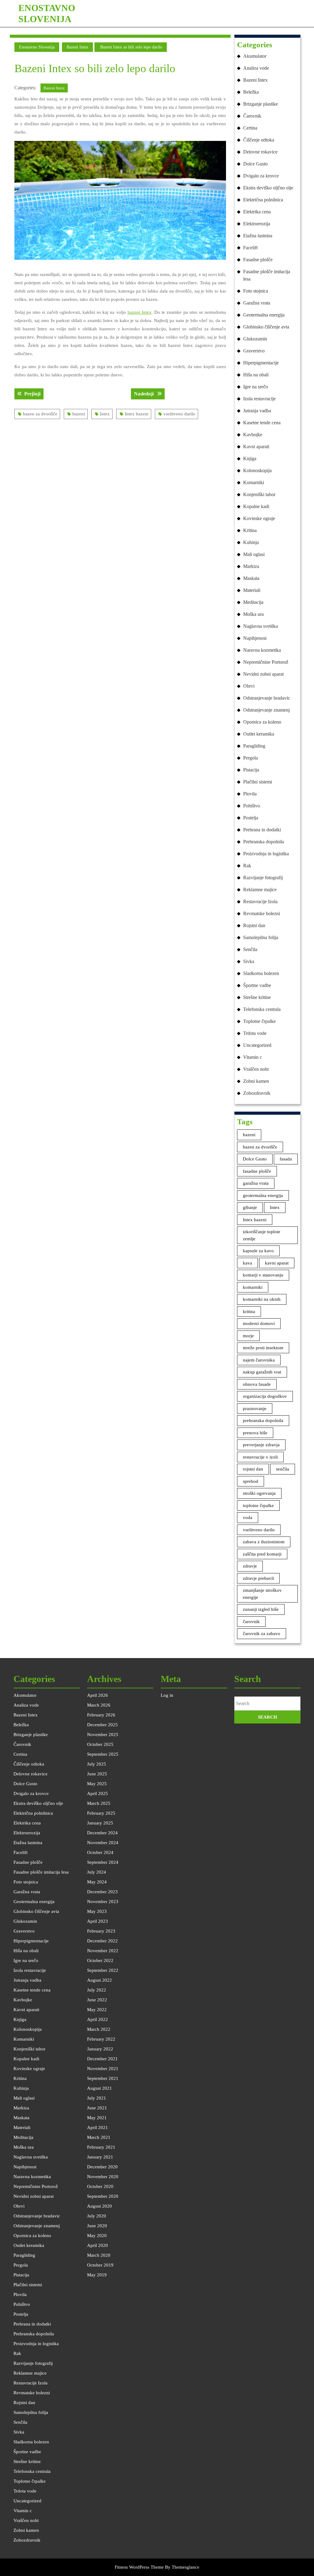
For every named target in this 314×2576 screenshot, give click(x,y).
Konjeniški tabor (259, 494)
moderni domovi (259, 1323)
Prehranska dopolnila (264, 842)
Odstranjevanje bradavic (267, 698)
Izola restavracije (259, 399)
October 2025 (100, 1744)
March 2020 (99, 2255)
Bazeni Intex (77, 47)
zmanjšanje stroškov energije (262, 1594)
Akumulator (255, 56)
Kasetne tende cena (262, 423)
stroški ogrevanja (259, 1493)
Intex (105, 414)
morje (248, 1336)
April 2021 (98, 2127)
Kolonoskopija (257, 470)
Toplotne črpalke (259, 1021)
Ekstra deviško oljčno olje (268, 188)
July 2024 (97, 1872)
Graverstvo (254, 351)
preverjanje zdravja (261, 1445)
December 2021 (102, 2059)
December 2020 (102, 2167)
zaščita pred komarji (262, 1554)
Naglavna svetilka (260, 626)
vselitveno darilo (179, 414)
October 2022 (100, 1960)
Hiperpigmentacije (261, 363)
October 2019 (100, 2265)
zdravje (250, 1566)
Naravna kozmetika (262, 650)
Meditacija (253, 602)
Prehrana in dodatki (262, 830)
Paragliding (254, 746)
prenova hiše (255, 1433)
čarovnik (251, 1622)
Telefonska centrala (262, 1009)
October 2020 (100, 2186)
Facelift (250, 248)
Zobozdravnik (257, 1093)
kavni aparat (277, 1263)
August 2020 (100, 2206)
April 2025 (98, 1793)
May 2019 (97, 2275)
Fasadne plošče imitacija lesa (267, 275)
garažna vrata (256, 1183)
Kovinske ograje (259, 518)
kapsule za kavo (258, 1251)
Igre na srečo (256, 387)
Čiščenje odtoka (259, 140)
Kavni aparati (256, 447)
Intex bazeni (137, 414)
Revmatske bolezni (262, 913)
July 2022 (97, 1990)
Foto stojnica (256, 291)
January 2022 (100, 2049)
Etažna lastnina (258, 236)
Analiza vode (256, 68)
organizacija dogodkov (265, 1396)
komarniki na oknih (262, 1299)
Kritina (250, 530)
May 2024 (97, 1882)
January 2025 (100, 1823)
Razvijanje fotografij (263, 878)
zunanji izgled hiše (261, 1609)
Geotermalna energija (264, 315)
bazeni (79, 414)
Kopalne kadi (256, 506)
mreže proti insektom (263, 1348)
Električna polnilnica (263, 200)
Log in (167, 1695)
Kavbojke (253, 435)
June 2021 (97, 2108)
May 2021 (97, 2118)
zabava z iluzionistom (264, 1542)
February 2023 (101, 1931)
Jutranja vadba (257, 411)
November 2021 (103, 2069)
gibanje (250, 1207)
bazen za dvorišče (40, 414)
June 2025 (97, 1774)
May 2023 (97, 1911)
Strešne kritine (257, 997)
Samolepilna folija (261, 937)
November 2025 (103, 1735)
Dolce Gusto (255, 164)
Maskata (251, 578)
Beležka (251, 92)
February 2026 (101, 1715)
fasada (286, 1159)
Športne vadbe (257, 985)
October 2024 (100, 1852)
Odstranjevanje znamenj (266, 710)
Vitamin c (253, 1057)
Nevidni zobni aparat (263, 674)
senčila (283, 1469)
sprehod (251, 1481)
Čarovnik (252, 116)
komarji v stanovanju (263, 1275)
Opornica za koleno (262, 722)
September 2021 (103, 2078)
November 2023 (103, 1902)
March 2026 (99, 1705)
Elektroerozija (257, 224)
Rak (247, 866)
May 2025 (97, 1784)
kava (247, 1263)
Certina (250, 128)
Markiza (251, 566)
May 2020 (97, 2236)
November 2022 (103, 1951)
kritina (249, 1311)
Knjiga (250, 458)
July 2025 (97, 1764)
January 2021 (100, 2157)
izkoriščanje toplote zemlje (262, 1235)
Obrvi (249, 686)
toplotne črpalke (258, 1506)
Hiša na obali (256, 375)
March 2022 (99, 2029)
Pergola (251, 758)
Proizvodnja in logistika (266, 854)
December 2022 (102, 1941)
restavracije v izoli (260, 1457)
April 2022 (98, 2019)
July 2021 (97, 2098)
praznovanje (255, 1408)
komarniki (253, 1287)
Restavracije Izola (260, 901)
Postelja (251, 818)
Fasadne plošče (258, 260)
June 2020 (97, 2226)
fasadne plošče (257, 1171)
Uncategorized (257, 1045)
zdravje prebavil (258, 1578)
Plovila (250, 794)
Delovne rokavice (260, 152)
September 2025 (103, 1754)
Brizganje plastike (260, 104)
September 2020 (103, 2196)
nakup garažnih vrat (262, 1372)
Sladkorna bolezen (261, 973)
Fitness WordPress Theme (139, 2567)
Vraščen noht (256, 1069)
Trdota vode (255, 1033)
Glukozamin (255, 339)
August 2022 (100, 1980)
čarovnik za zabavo (262, 1634)
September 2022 (103, 1970)
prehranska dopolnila (263, 1420)
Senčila (250, 949)
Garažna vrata (257, 303)
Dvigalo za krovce (261, 176)
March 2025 (99, 1803)
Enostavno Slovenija (37, 47)
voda (248, 1517)
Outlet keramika (259, 734)
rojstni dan (253, 1469)
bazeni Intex (140, 312)
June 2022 (97, 2000)
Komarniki (254, 482)
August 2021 (100, 2088)
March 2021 (99, 2137)
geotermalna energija (263, 1195)
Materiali (252, 590)
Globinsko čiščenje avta (266, 327)
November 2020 (103, 2177)
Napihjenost (255, 638)
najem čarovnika (259, 1360)
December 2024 (102, 1833)
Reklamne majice (260, 890)
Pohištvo (252, 806)
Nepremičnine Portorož (266, 662)
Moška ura (253, 614)
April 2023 (98, 1921)
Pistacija (251, 770)
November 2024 (103, 1843)
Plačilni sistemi (258, 782)
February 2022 (101, 2039)
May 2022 (97, 2010)
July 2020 (97, 2216)
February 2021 (101, 2147)
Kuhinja (251, 542)
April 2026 (98, 1695)
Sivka (249, 961)
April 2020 (98, 2245)
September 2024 (103, 1862)
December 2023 (102, 1892)
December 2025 (102, 1725)
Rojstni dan (254, 925)
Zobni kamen (256, 1081)
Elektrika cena (257, 212)
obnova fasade (257, 1384)
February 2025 (101, 1813)
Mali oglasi (254, 554)
